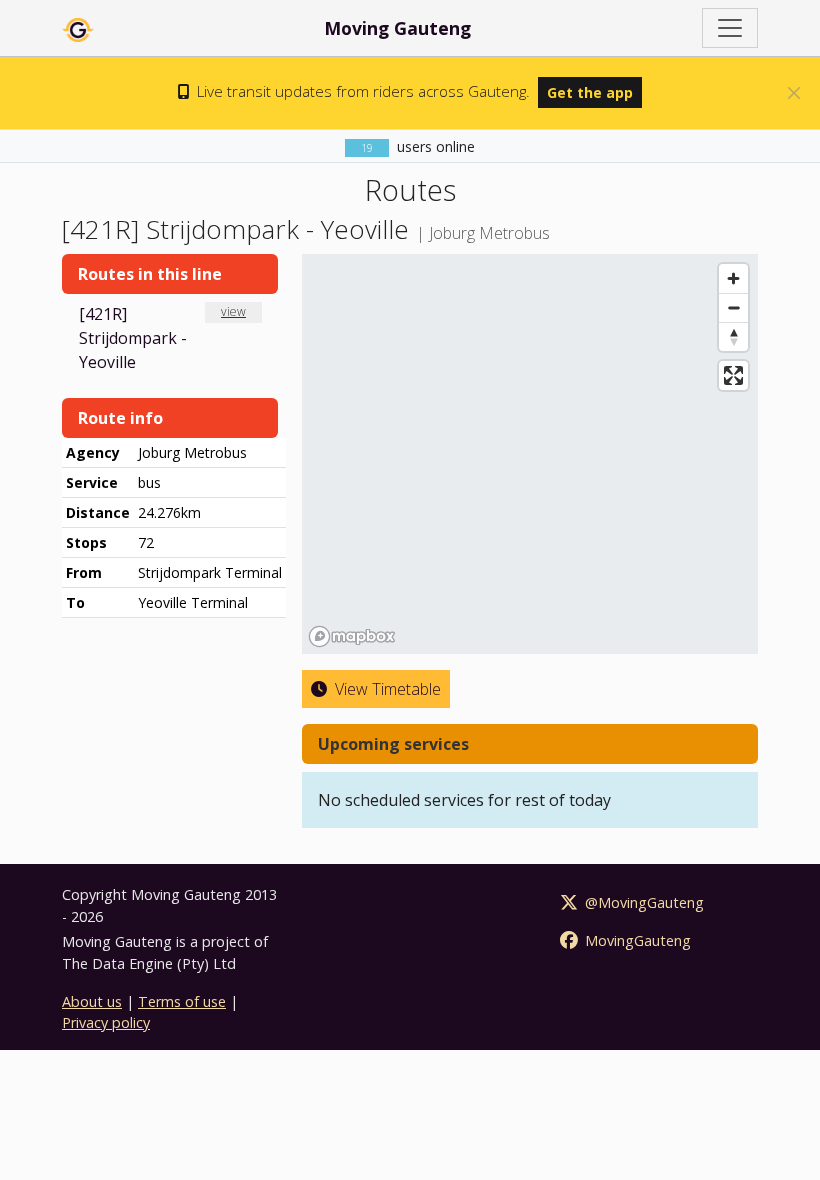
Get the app (590, 92)
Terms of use (182, 1001)
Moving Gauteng (397, 28)
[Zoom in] (733, 278)
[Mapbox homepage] (352, 636)
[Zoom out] (733, 307)
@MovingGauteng (642, 902)
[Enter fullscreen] (733, 375)
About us (92, 1001)
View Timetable (386, 689)
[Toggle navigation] (730, 28)
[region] (530, 454)
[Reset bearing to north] (733, 336)
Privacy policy (106, 1022)
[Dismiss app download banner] (794, 93)
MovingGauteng (636, 940)
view (233, 311)
